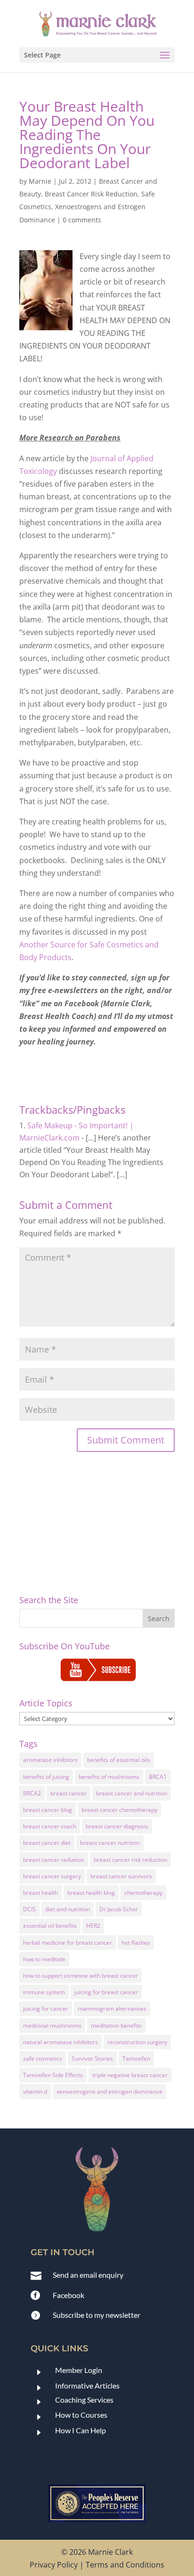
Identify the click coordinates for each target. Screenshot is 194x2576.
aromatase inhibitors (50, 1760)
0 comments (82, 220)
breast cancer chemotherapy (119, 1810)
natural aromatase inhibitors (61, 2042)
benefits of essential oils (119, 1760)
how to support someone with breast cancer (81, 1976)
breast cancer (69, 1793)
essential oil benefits (50, 1926)
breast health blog (91, 1893)
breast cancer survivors (121, 1876)
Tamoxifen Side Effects (53, 2075)
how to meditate (44, 1959)
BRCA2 (32, 1793)
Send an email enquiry (88, 2275)
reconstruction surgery (137, 2042)
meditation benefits (116, 2026)
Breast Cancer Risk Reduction (91, 194)
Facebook (69, 2295)
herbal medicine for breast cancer (68, 1943)
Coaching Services (84, 2400)
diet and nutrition (68, 1909)
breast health (40, 1893)
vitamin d (35, 2091)
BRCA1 (158, 1777)
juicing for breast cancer (106, 1992)
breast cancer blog (48, 1810)
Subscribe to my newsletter (97, 2315)
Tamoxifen (136, 2058)
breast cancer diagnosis (117, 1826)
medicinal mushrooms (52, 2026)
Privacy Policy (54, 2565)
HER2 (93, 1926)
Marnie (40, 181)
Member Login (79, 2370)
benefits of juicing (46, 1777)
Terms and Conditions (125, 2565)
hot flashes (136, 1943)
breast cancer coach (50, 1826)
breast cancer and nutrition (132, 1793)
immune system (44, 1992)
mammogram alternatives (112, 2009)
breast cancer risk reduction (130, 1860)
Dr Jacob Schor (119, 1909)
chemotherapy (143, 1893)
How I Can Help (81, 2430)
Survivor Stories (92, 2058)
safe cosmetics (43, 2058)
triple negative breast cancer (130, 2075)
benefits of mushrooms (109, 1777)
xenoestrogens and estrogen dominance (109, 2091)
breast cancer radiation (54, 1860)
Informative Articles (87, 2385)
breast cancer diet (47, 1843)
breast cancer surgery (52, 1876)
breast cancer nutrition (110, 1843)
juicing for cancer (46, 2009)
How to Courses (81, 2415)
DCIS (29, 1909)
